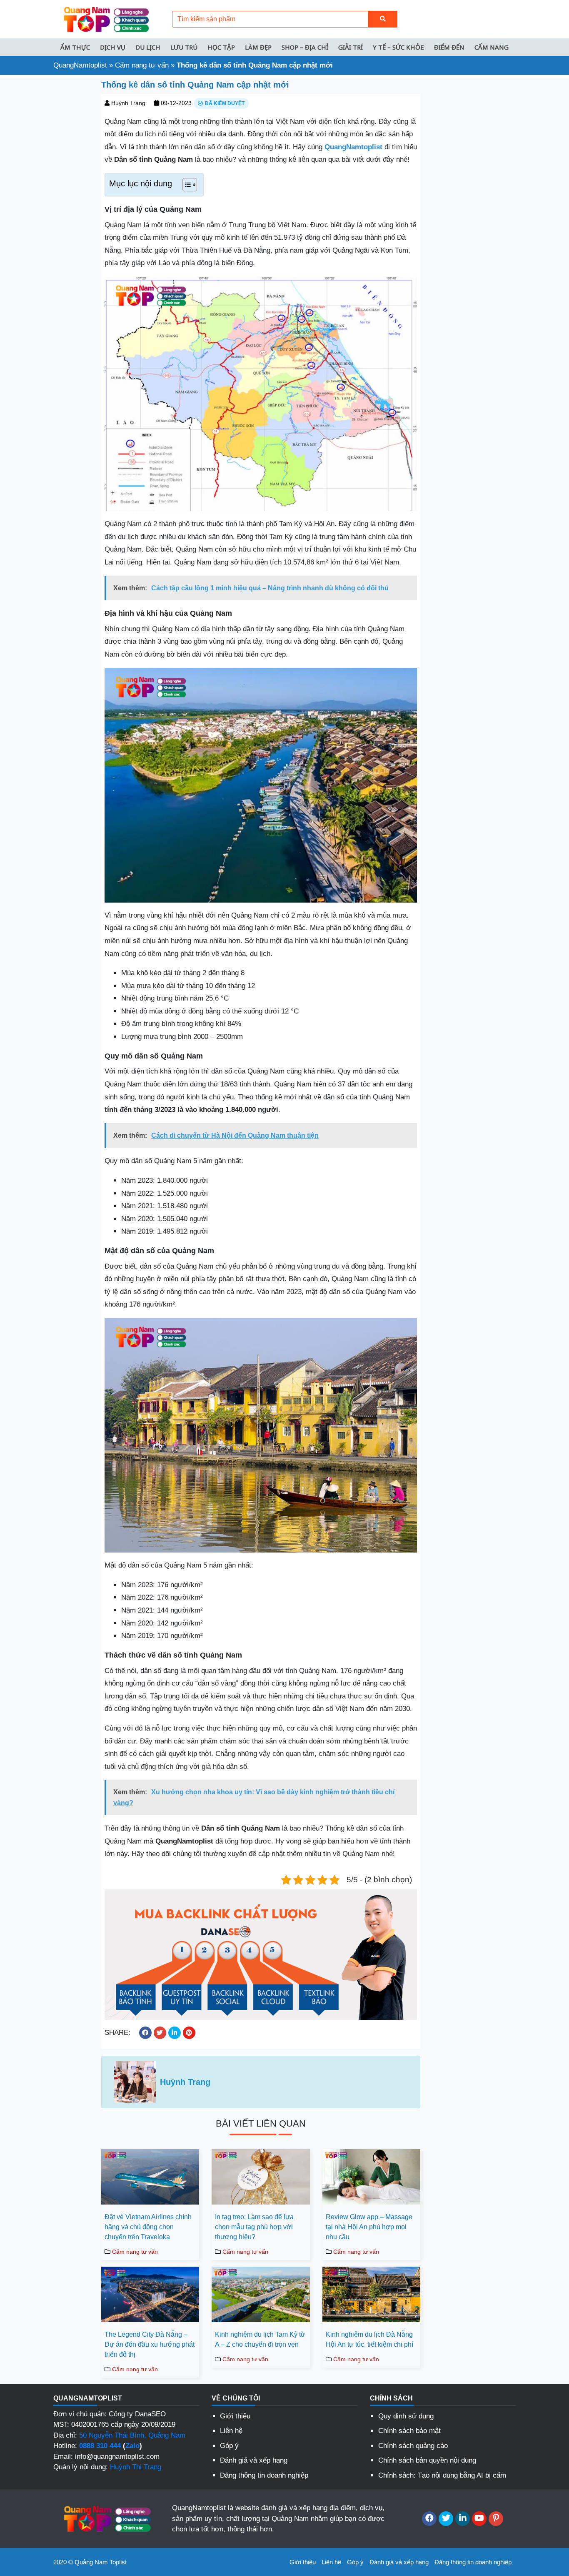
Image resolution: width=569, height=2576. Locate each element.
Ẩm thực (75, 47)
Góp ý (229, 2446)
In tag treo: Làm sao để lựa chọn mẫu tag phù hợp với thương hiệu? (254, 2227)
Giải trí (351, 47)
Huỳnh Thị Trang (136, 2467)
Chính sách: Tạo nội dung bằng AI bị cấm (442, 2475)
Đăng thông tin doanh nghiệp (264, 2475)
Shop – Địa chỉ (305, 47)
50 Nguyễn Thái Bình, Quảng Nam (132, 2435)
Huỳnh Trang (128, 103)
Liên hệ (231, 2431)
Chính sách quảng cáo (413, 2446)
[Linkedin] (463, 2519)
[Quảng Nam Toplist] (105, 19)
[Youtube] (479, 2519)
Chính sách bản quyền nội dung (427, 2460)
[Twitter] (446, 2519)
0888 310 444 (100, 2446)
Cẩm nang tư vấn (142, 65)
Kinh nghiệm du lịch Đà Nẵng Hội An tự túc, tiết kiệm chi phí (369, 2339)
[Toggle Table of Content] (186, 185)
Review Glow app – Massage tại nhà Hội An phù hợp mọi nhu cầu (369, 2227)
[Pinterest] (496, 2519)
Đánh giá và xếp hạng (254, 2460)
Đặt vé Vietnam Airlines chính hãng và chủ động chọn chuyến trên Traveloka (148, 2227)
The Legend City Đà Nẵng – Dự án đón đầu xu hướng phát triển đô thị (150, 2344)
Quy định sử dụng (406, 2416)
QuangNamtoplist (80, 65)
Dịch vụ (113, 47)
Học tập (221, 47)
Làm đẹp (258, 47)
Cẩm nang (492, 47)
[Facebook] (429, 2519)
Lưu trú (184, 47)
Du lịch (148, 47)
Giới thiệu (235, 2416)
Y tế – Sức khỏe (398, 47)
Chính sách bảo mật (409, 2431)
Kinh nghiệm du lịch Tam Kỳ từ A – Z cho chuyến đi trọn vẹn (260, 2339)
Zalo (132, 2446)
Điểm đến (449, 47)
